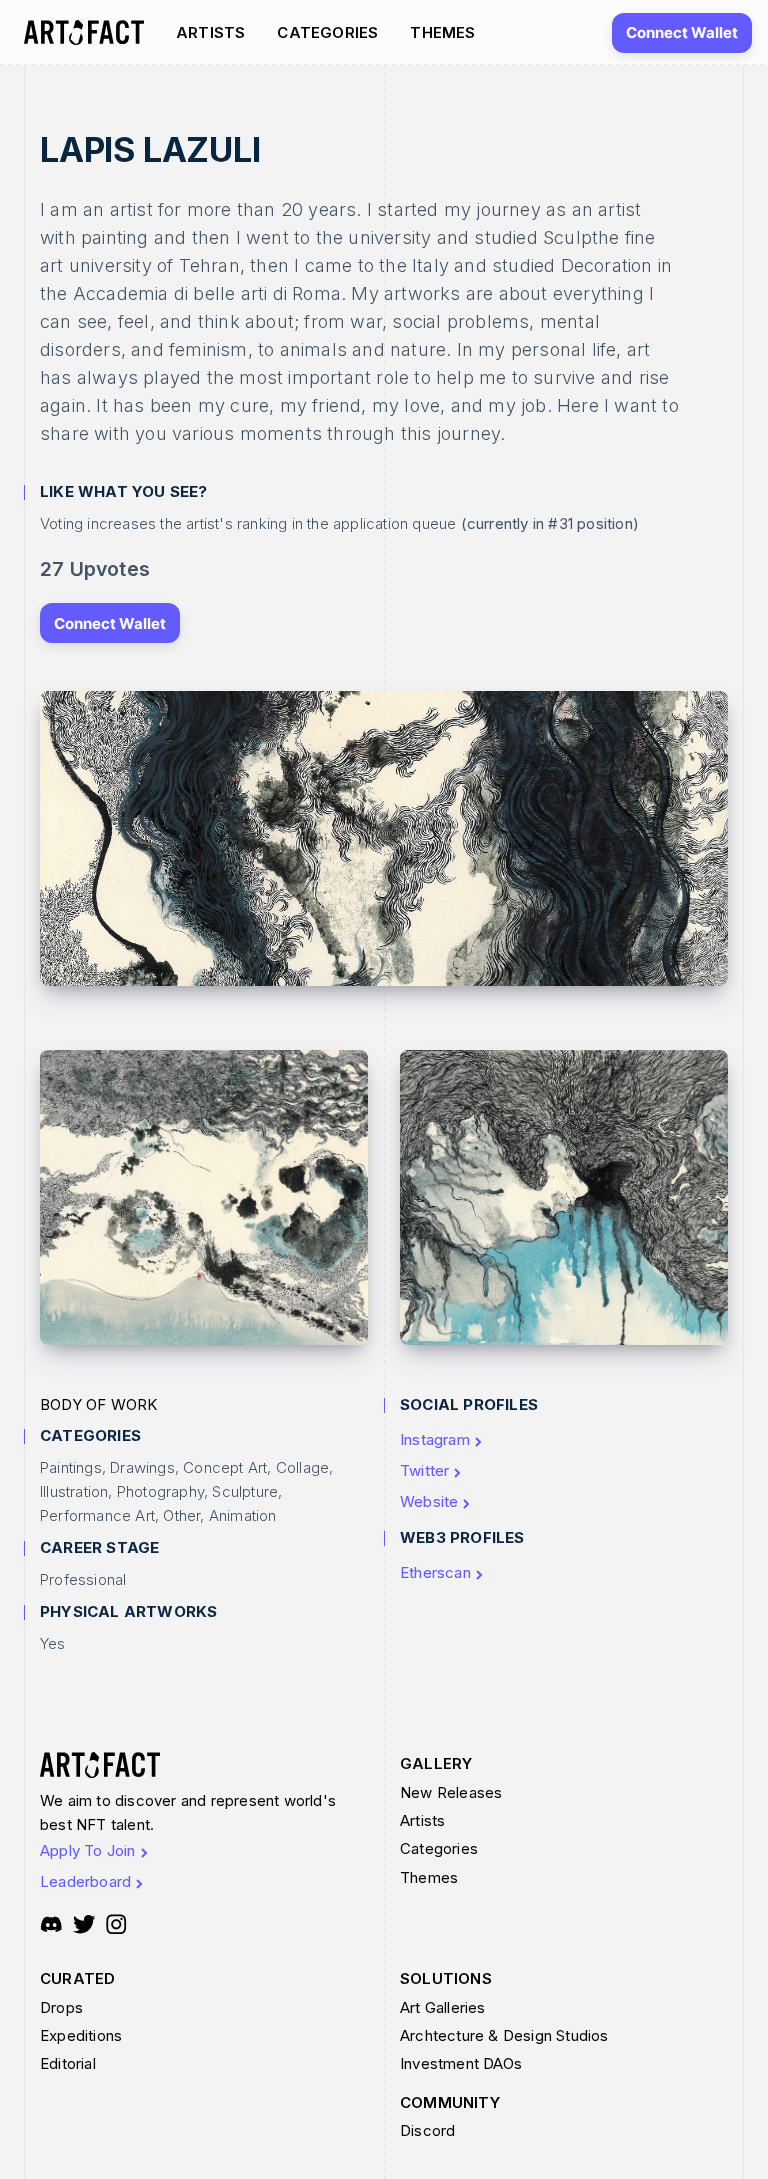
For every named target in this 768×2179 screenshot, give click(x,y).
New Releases (451, 1792)
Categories (327, 32)
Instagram (435, 1439)
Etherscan (435, 1572)
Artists (210, 32)
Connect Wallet (682, 32)
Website (429, 1501)
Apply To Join (88, 1850)
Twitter (424, 1470)
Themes (442, 32)
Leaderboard (85, 1881)
